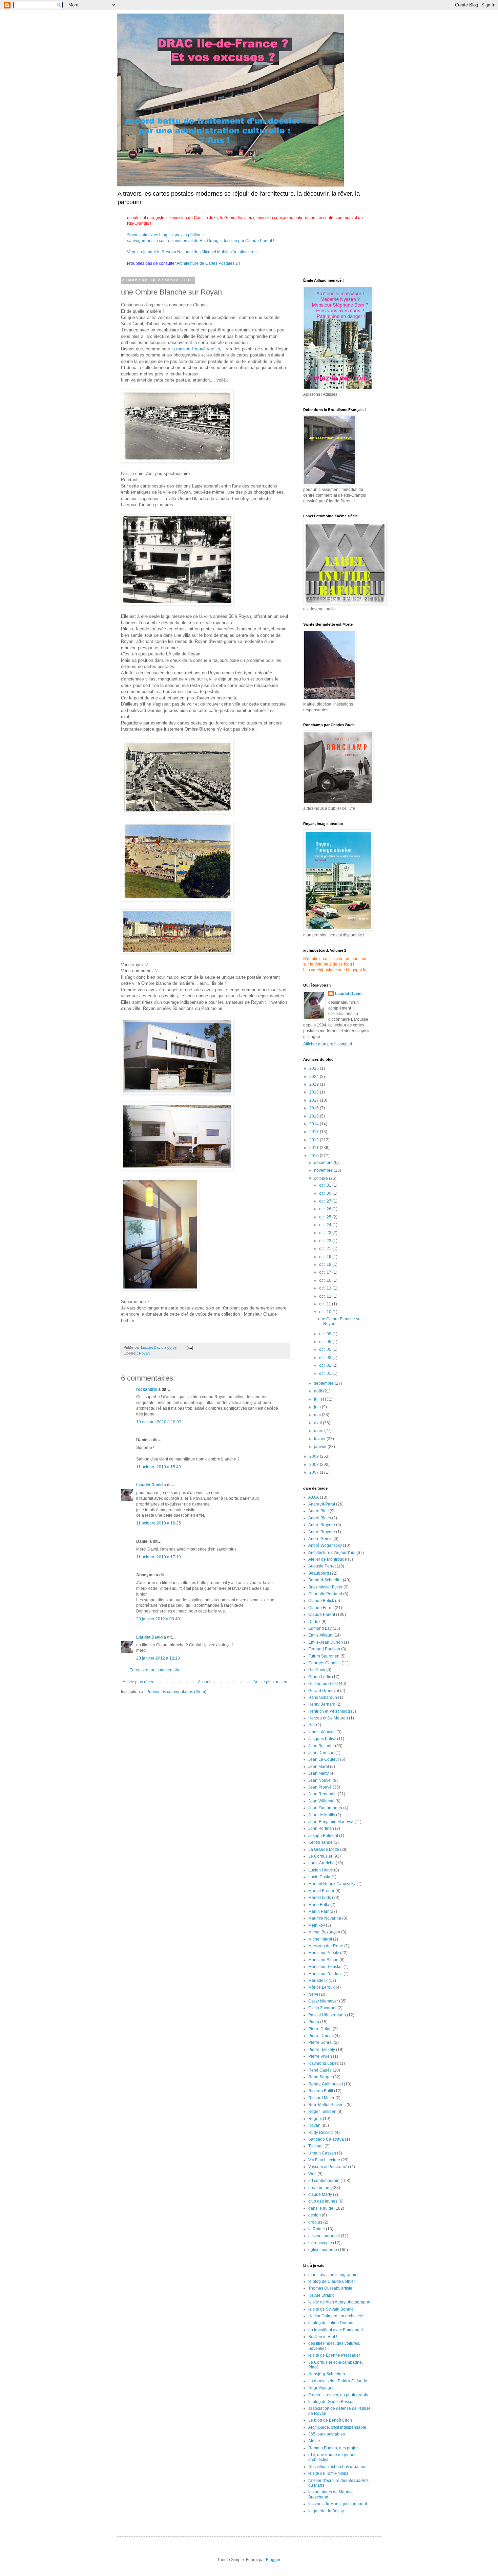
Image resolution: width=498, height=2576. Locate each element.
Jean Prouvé (320, 1787)
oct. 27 (326, 1201)
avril (318, 1423)
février (320, 1439)
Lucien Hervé (321, 1870)
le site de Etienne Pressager (334, 2355)
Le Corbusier (320, 1856)
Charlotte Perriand (325, 1594)
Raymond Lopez (324, 2063)
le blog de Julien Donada (331, 2323)
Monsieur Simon (323, 1960)
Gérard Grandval (324, 1691)
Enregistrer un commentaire (155, 1670)
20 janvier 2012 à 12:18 (158, 1658)
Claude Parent (322, 1615)
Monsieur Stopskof (325, 1967)
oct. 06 (326, 1342)
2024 (315, 1077)
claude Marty (320, 2194)
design (315, 2215)
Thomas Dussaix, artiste (330, 2288)
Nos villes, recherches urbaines (337, 2467)
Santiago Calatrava (326, 2139)
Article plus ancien (270, 1682)
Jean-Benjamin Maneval (331, 1822)
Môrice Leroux (321, 1987)
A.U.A (314, 1497)
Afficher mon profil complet (328, 1044)
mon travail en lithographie (333, 2275)
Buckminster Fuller (325, 1587)
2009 (315, 1456)
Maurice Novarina (325, 1918)
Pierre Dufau (320, 2029)
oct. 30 (326, 1193)
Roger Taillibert (322, 2112)
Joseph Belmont (323, 1836)
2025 (315, 1068)
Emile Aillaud (320, 1635)
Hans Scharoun (323, 1697)
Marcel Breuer (321, 1891)
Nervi (313, 1994)
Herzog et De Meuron (328, 1718)
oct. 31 (326, 1185)
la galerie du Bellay (326, 2511)
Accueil (205, 1682)
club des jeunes (323, 2201)
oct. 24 (326, 1225)
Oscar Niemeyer (323, 2001)
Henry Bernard (322, 1704)
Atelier (314, 2441)
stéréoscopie (320, 2243)
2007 (315, 1472)
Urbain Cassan (322, 2153)
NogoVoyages (321, 2388)
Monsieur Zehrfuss (325, 1974)
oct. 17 (326, 1272)
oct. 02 (326, 1365)
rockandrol (147, 1389)
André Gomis (320, 1539)
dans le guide (321, 2208)
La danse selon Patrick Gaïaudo (338, 2381)
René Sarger (320, 2077)
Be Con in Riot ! (323, 2337)
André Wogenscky (325, 1545)
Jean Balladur (321, 1746)
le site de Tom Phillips (328, 2473)
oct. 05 (326, 1349)
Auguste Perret (322, 1566)
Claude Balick (321, 1601)
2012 (315, 1140)
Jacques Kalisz (322, 1739)
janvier (321, 1447)
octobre (321, 1178)
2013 (315, 1132)
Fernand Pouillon (324, 1649)
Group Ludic (320, 1677)
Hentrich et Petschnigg (329, 1711)
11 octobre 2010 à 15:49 (159, 1467)
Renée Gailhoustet (326, 2084)
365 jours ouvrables (327, 2434)
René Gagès (320, 2070)
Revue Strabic (321, 2295)
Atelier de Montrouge (328, 1559)
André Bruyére (322, 1532)
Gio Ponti (317, 1670)
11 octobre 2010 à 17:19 (159, 1557)
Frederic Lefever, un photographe (339, 2395)
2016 (315, 1108)
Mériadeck (318, 1980)
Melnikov (317, 1925)
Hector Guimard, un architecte (336, 2316)
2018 (315, 1092)
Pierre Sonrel (320, 2042)
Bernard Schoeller (325, 1580)
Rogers (315, 2119)
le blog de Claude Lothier (332, 2281)
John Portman (321, 1828)
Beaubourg (319, 1573)
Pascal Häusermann (327, 2015)
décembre (324, 1163)
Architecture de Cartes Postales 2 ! (208, 263)
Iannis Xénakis (322, 1732)
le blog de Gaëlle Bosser (331, 2402)
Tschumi (316, 2146)
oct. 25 (326, 1217)
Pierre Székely (322, 2050)
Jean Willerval (321, 1801)
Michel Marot (320, 1939)
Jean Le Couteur (324, 1759)
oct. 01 (326, 1373)
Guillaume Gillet (323, 1684)
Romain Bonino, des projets (334, 2448)
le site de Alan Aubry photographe (339, 2302)
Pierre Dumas (321, 2036)
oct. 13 (326, 1288)
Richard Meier (321, 2098)
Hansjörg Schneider (327, 2374)
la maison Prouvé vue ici (196, 349)
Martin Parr (318, 1911)
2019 (315, 1084)
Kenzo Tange (320, 1842)
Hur (312, 1725)
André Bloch (320, 1518)
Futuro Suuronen (324, 1656)
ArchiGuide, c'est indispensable (337, 2427)
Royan (144, 1353)
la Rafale (317, 2229)
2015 (315, 1116)
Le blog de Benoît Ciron (330, 2420)
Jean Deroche (321, 1753)
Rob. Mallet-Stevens (327, 2105)
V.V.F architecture (324, 2160)
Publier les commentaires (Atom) (176, 1692)
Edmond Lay (320, 1628)
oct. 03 (326, 1358)
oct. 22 (326, 1241)
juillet (319, 1399)
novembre (324, 1170)
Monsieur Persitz (324, 1953)
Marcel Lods (320, 1898)
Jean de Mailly (322, 1815)
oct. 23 (326, 1233)
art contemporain (324, 2181)
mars (319, 1431)
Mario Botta (319, 1905)
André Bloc (318, 1511)
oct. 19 (326, 1257)
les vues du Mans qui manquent (338, 2504)
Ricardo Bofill (321, 2091)
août (319, 1391)
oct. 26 (326, 1209)
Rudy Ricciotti (321, 2133)
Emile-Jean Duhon (326, 1642)
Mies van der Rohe (326, 1946)
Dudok (314, 1622)
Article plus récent (139, 1682)
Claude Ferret (321, 1608)
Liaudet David (149, 1485)
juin (318, 1407)
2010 (315, 1156)
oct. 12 (326, 1296)
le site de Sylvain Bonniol (331, 2309)
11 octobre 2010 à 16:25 (159, 1523)
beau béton (319, 2188)
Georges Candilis (324, 1663)
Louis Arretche (321, 1863)
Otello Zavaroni (322, 2008)
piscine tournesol (324, 2236)
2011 (315, 1148)
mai (318, 1415)
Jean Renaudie (323, 1794)
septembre (324, 1383)
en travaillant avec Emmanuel (336, 2330)
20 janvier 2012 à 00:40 (158, 1619)
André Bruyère (322, 1525)
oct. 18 (326, 1264)
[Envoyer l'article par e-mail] (189, 1347)
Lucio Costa (319, 1877)
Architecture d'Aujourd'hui (332, 1553)
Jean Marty (318, 1773)
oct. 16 (326, 1280)
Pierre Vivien (320, 2056)
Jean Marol (319, 1767)
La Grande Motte (324, 1849)
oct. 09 (326, 1334)
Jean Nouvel (320, 1780)
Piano (314, 2022)
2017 (315, 1100)
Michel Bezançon (324, 1932)
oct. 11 (326, 1304)
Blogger (273, 2560)
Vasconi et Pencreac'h (329, 2167)
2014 (315, 1124)
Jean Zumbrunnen (325, 1808)
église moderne (323, 2250)
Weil (312, 2174)
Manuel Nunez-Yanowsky (332, 1884)
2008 (315, 1465)
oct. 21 (326, 1249)
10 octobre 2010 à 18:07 (159, 1422)
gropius (315, 2222)
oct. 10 (326, 1312)
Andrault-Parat (322, 1504)
